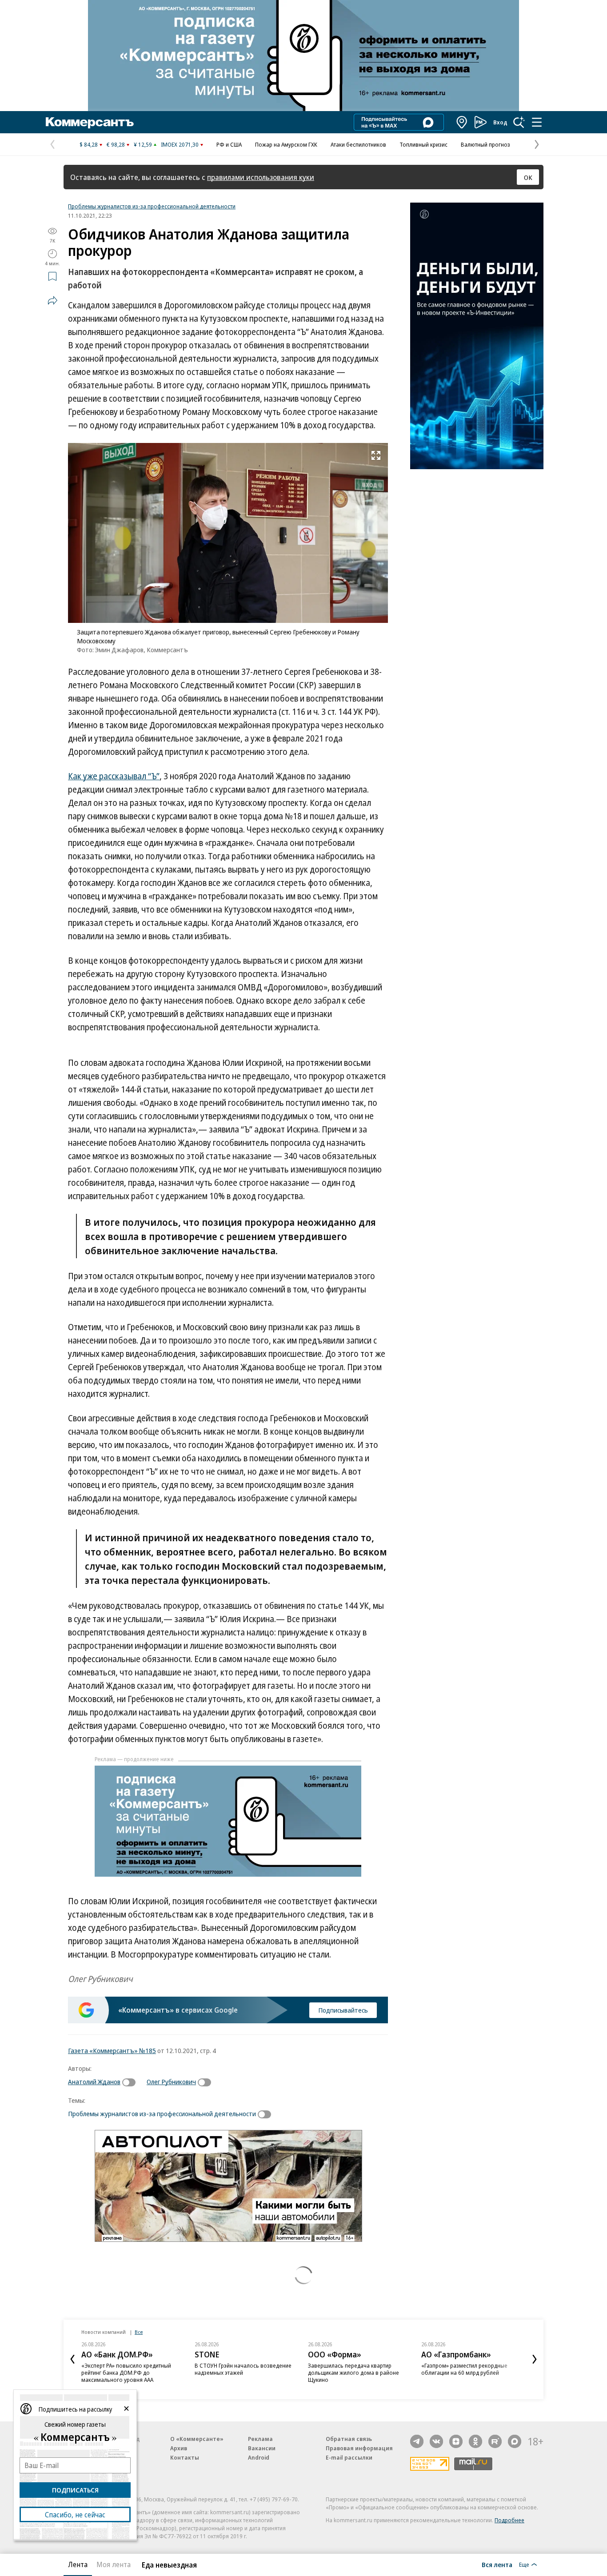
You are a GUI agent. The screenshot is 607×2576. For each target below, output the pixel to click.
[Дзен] (456, 2441)
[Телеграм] (417, 2441)
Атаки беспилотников (358, 144)
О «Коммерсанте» (197, 2439)
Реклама (260, 2439)
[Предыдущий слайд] (72, 2359)
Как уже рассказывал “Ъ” (114, 776)
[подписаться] (131, 2082)
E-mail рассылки (349, 2457)
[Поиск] (519, 122)
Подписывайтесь (343, 2010)
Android (259, 2457)
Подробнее (509, 2520)
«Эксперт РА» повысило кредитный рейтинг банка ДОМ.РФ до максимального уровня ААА (126, 2373)
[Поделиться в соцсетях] (52, 300)
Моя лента (114, 2564)
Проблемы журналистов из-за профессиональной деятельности (152, 206)
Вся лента (497, 2564)
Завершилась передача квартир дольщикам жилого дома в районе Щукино (353, 2373)
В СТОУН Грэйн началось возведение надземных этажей (243, 2369)
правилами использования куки (261, 177)
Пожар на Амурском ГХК (286, 144)
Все (139, 2332)
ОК (528, 177)
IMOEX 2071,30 (180, 144)
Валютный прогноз (485, 144)
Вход (500, 122)
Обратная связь (349, 2439)
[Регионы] (462, 122)
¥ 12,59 (143, 144)
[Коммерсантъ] (90, 122)
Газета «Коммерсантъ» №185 (112, 2050)
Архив (179, 2448)
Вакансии (262, 2448)
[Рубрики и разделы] (537, 122)
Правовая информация (359, 2448)
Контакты (185, 2457)
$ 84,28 (89, 144)
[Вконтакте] (436, 2441)
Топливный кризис (423, 144)
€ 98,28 (116, 144)
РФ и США (229, 144)
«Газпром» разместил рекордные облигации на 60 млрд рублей (464, 2369)
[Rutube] (495, 2441)
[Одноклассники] (475, 2441)
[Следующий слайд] (535, 2359)
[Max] (515, 2441)
